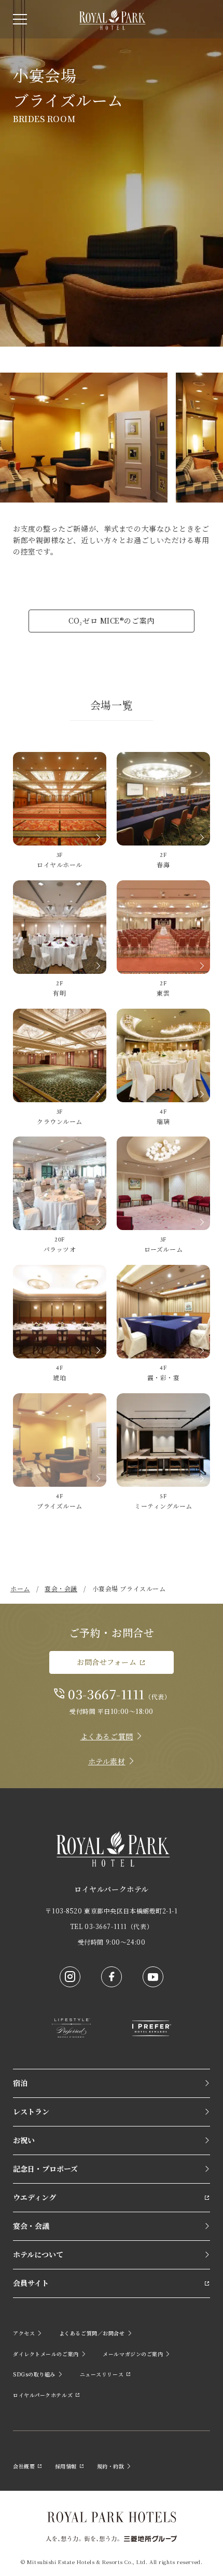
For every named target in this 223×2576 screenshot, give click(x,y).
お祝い (24, 2140)
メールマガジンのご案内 (133, 2354)
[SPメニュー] (20, 19)
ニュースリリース (102, 2374)
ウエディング (34, 2197)
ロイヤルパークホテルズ (43, 2395)
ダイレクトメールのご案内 (46, 2354)
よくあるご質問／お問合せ (92, 2333)
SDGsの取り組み (34, 2374)
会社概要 (24, 2466)
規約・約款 (111, 2466)
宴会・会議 (31, 2226)
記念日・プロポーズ (45, 2169)
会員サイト (31, 2283)
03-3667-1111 (106, 1694)
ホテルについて (38, 2254)
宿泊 (20, 2083)
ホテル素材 (107, 1761)
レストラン (31, 2111)
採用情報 (66, 2466)
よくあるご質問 (107, 1736)
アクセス (24, 2333)
